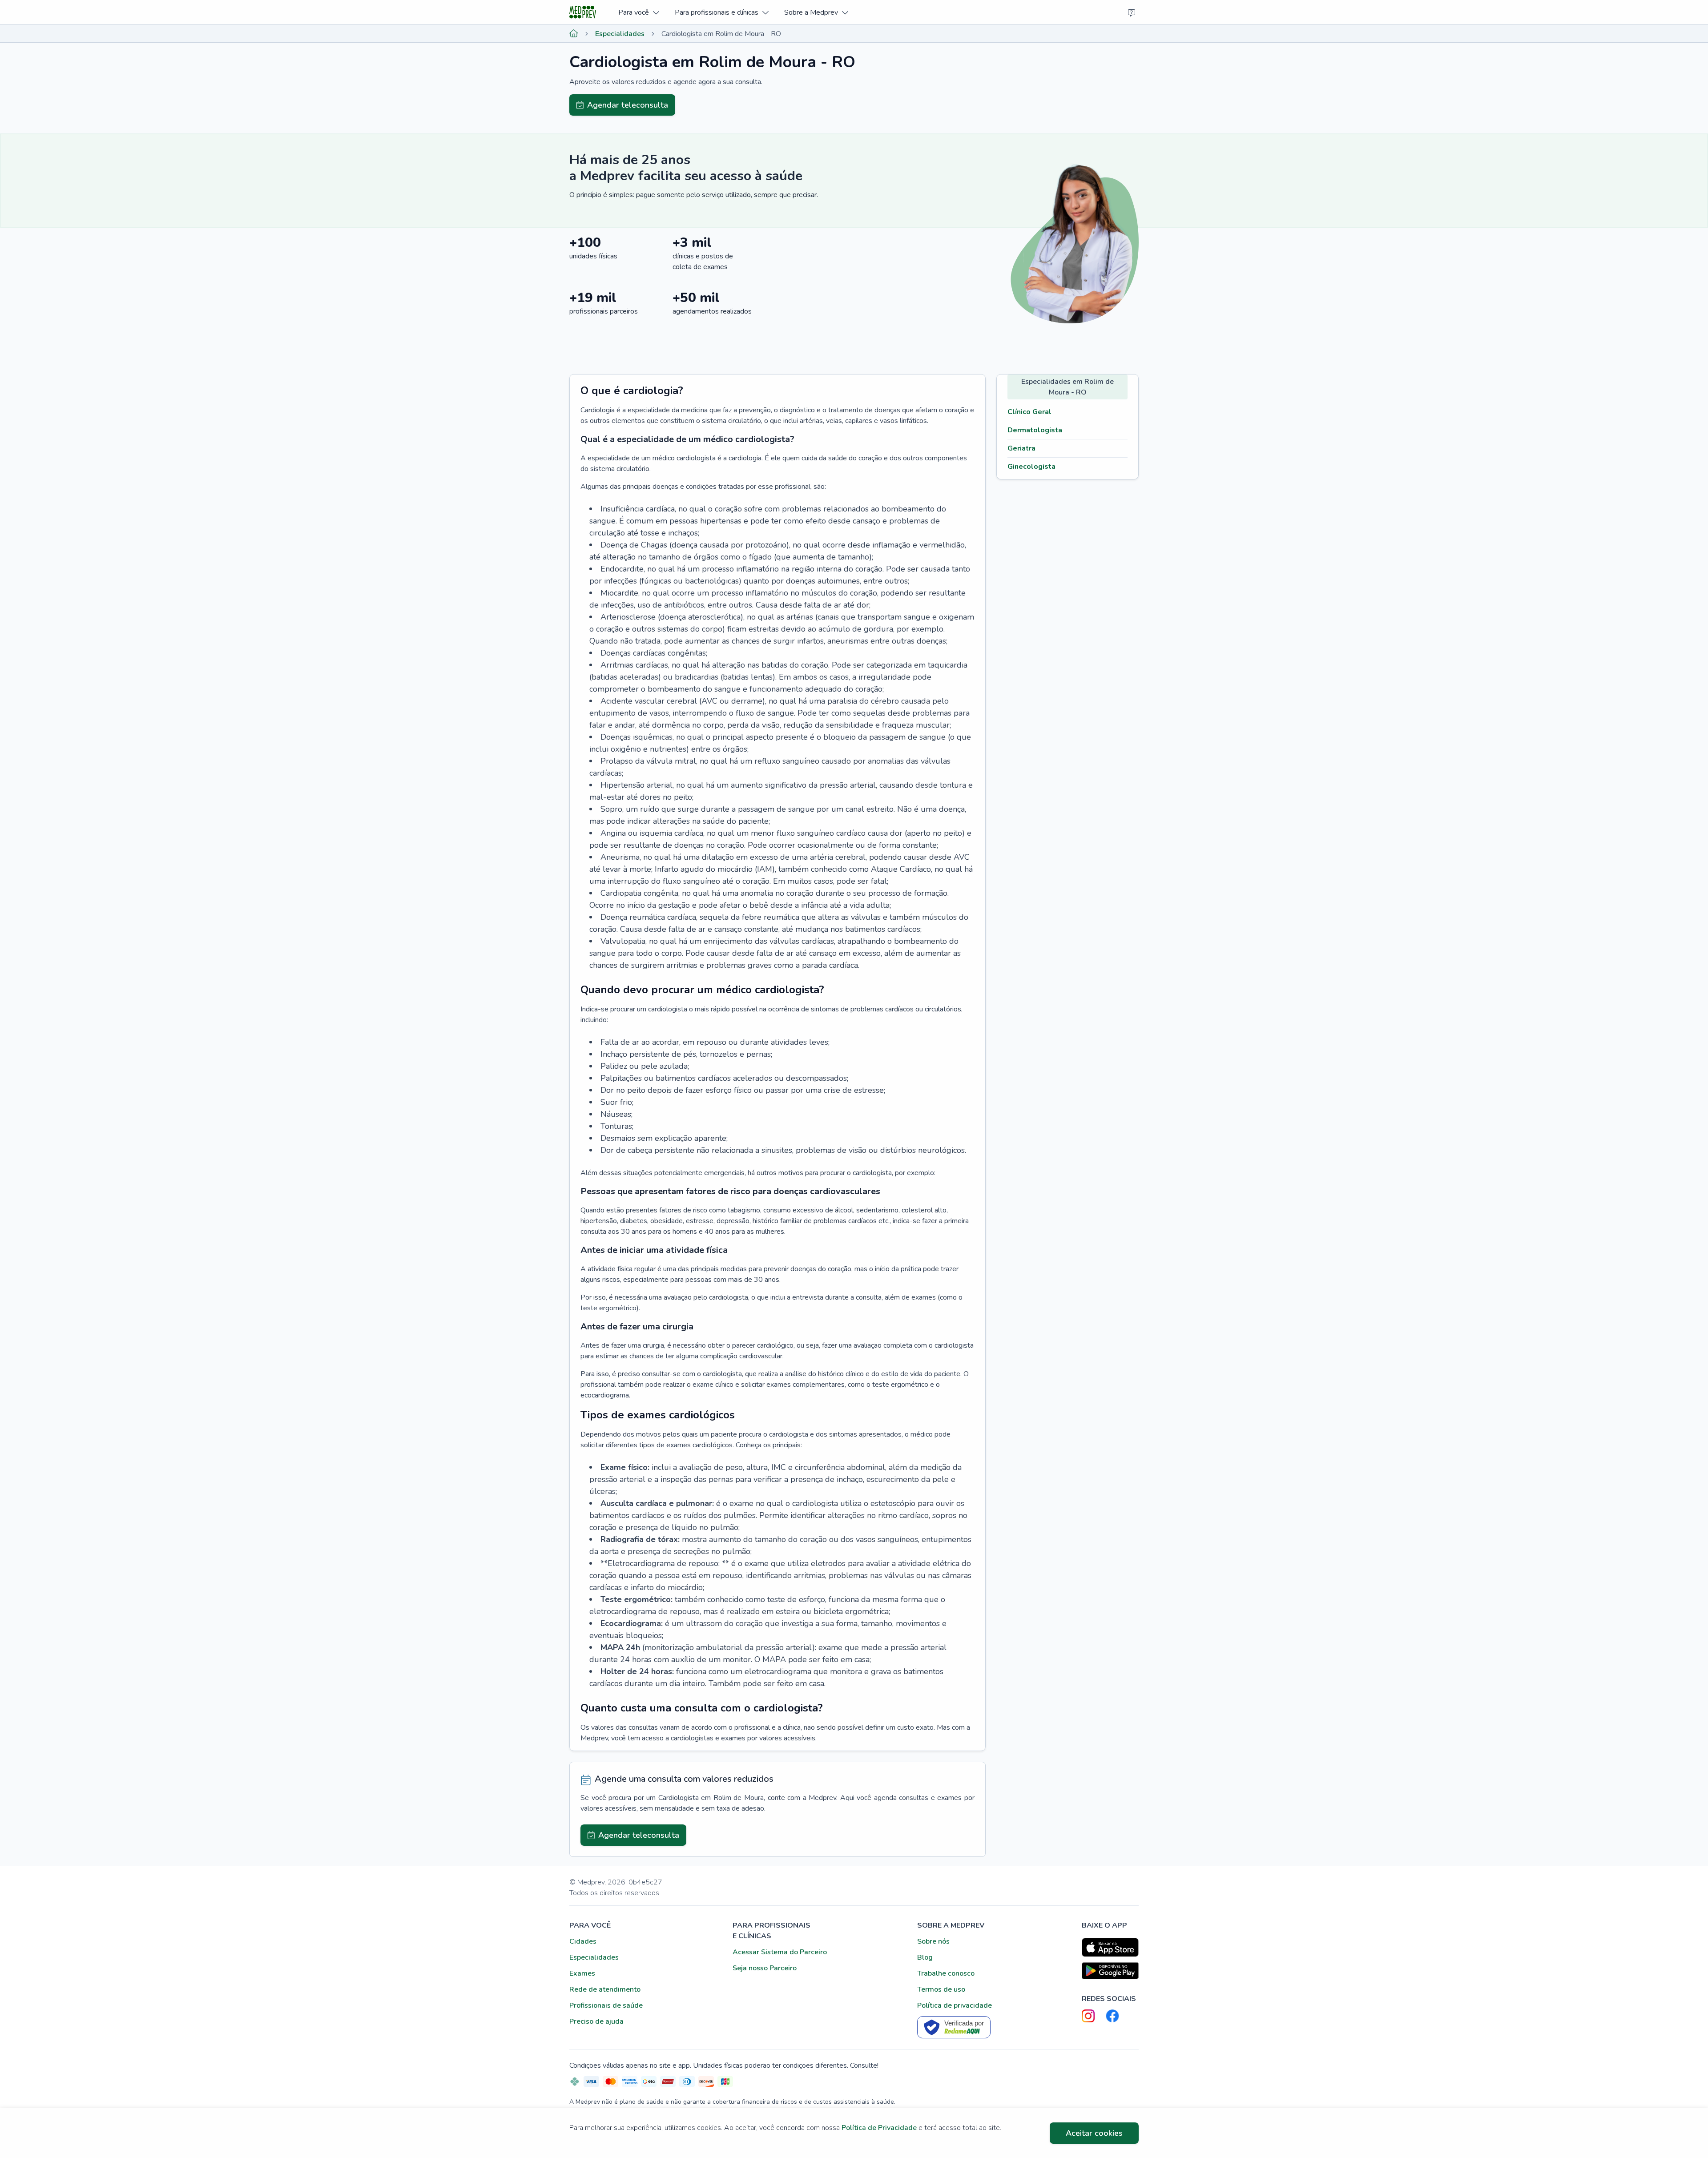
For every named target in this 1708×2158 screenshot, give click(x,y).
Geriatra (1021, 448)
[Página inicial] (574, 34)
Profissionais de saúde (606, 2005)
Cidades (583, 1941)
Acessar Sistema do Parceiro (780, 1952)
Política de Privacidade (879, 2128)
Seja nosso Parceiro (765, 1968)
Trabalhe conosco (946, 1973)
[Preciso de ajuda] (1132, 12)
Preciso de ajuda (596, 2021)
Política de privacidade (955, 2005)
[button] (638, 12)
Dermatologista (1035, 430)
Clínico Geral (1029, 412)
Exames (582, 1973)
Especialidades (620, 34)
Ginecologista (1031, 467)
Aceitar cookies (1094, 2133)
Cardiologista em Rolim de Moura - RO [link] (721, 34)
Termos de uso (941, 1989)
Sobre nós (933, 1941)
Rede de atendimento (605, 1989)
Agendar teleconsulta (628, 105)
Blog (925, 1957)
